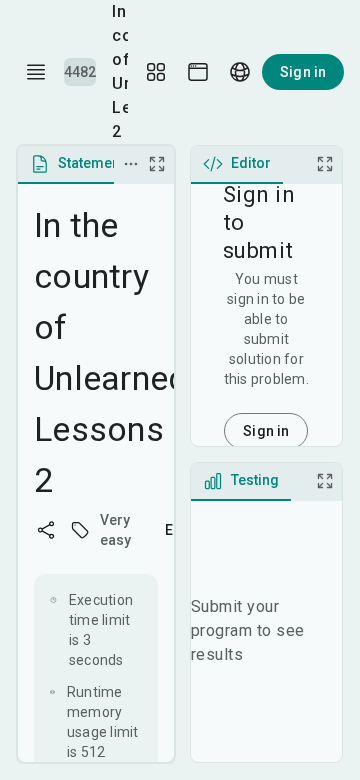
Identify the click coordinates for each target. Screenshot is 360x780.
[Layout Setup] (156, 72)
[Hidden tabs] (131, 164)
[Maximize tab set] (157, 164)
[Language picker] (240, 72)
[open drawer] (36, 72)
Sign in (303, 72)
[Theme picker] (198, 72)
